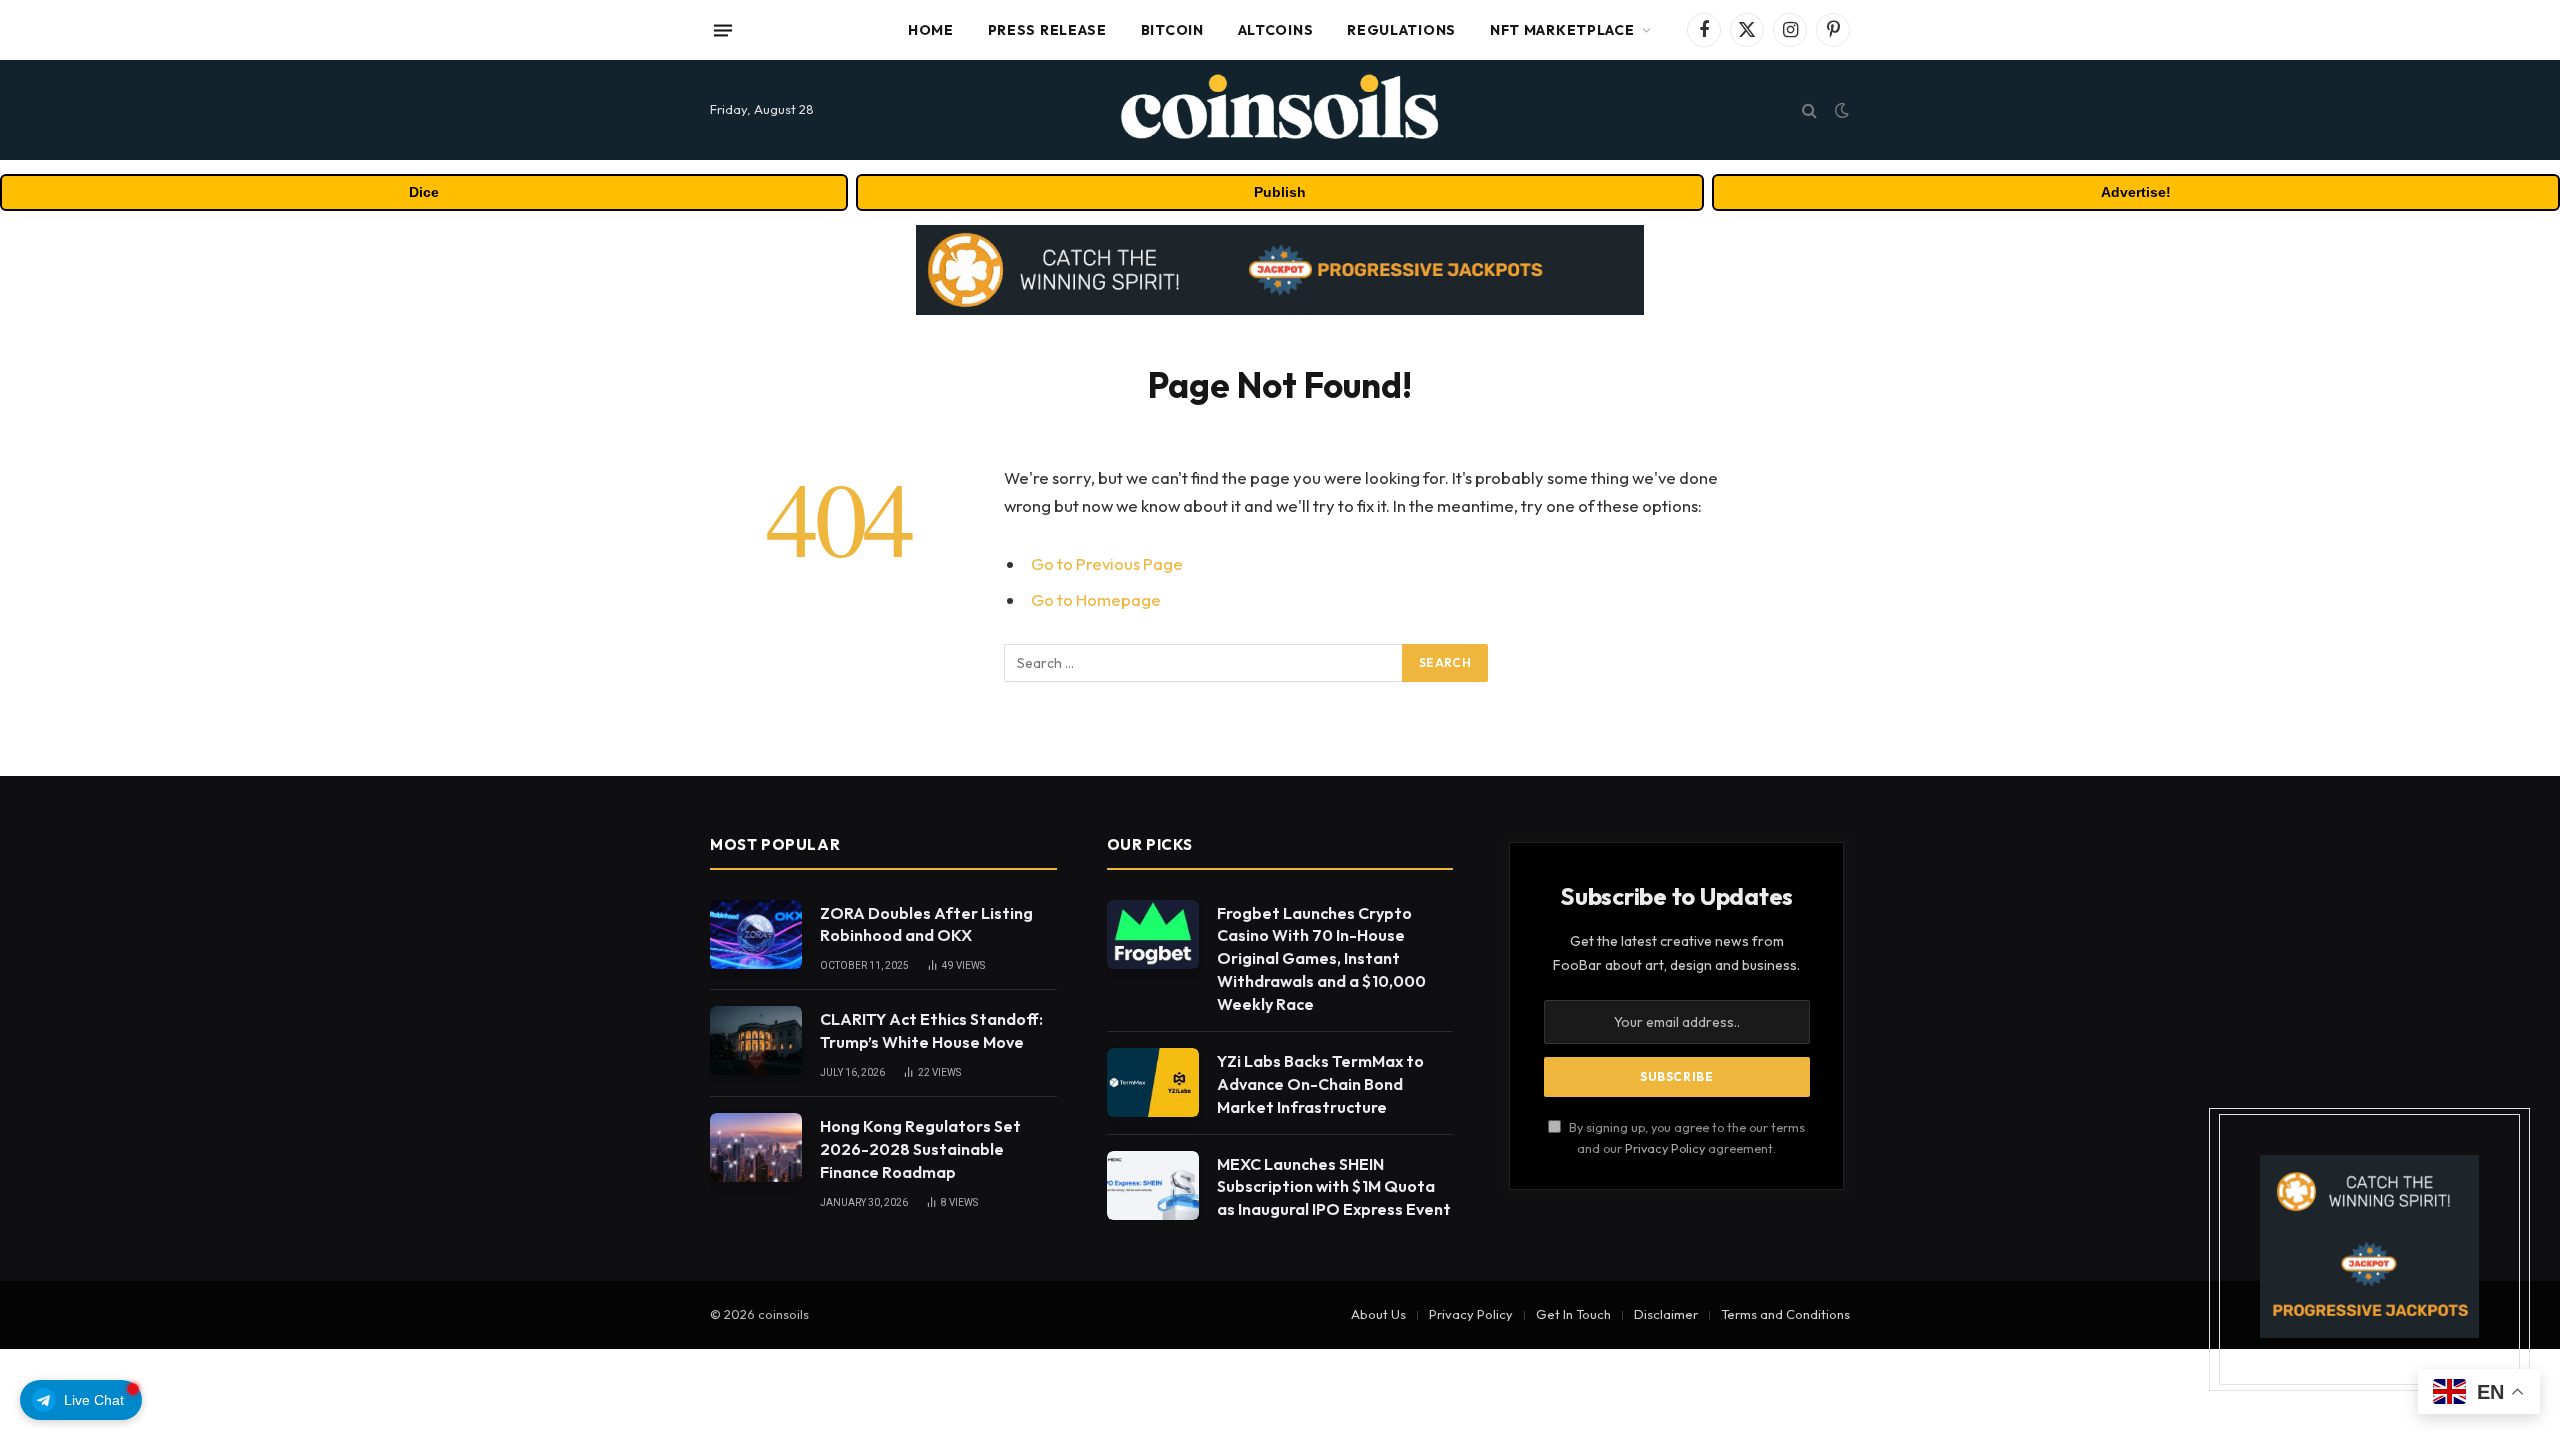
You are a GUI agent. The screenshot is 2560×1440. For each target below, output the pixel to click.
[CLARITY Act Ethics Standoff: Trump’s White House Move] (756, 1040)
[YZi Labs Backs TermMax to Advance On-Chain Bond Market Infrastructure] (1153, 1082)
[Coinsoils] (1280, 110)
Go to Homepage (1096, 599)
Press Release (1047, 30)
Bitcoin (1172, 30)
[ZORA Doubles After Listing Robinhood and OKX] (756, 934)
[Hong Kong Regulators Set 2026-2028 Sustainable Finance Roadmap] (756, 1147)
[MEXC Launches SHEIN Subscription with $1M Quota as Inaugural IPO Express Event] (1153, 1185)
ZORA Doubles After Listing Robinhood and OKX (926, 924)
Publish (1280, 192)
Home (931, 30)
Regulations (1401, 30)
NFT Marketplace (1562, 30)
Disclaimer (1666, 1314)
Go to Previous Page (1107, 563)
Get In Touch (1573, 1314)
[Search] (1809, 110)
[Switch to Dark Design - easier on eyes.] (1840, 110)
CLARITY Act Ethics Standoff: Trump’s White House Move (931, 1030)
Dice (424, 192)
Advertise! (2136, 192)
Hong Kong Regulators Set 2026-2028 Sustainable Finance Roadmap (920, 1149)
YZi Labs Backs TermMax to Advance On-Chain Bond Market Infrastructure (1320, 1084)
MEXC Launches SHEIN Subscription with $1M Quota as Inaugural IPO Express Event (1334, 1187)
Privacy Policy (1665, 1148)
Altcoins (1276, 30)
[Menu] (723, 30)
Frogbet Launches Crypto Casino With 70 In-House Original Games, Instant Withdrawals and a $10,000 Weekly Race (1321, 959)
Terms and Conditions (1785, 1314)
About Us (1378, 1314)
